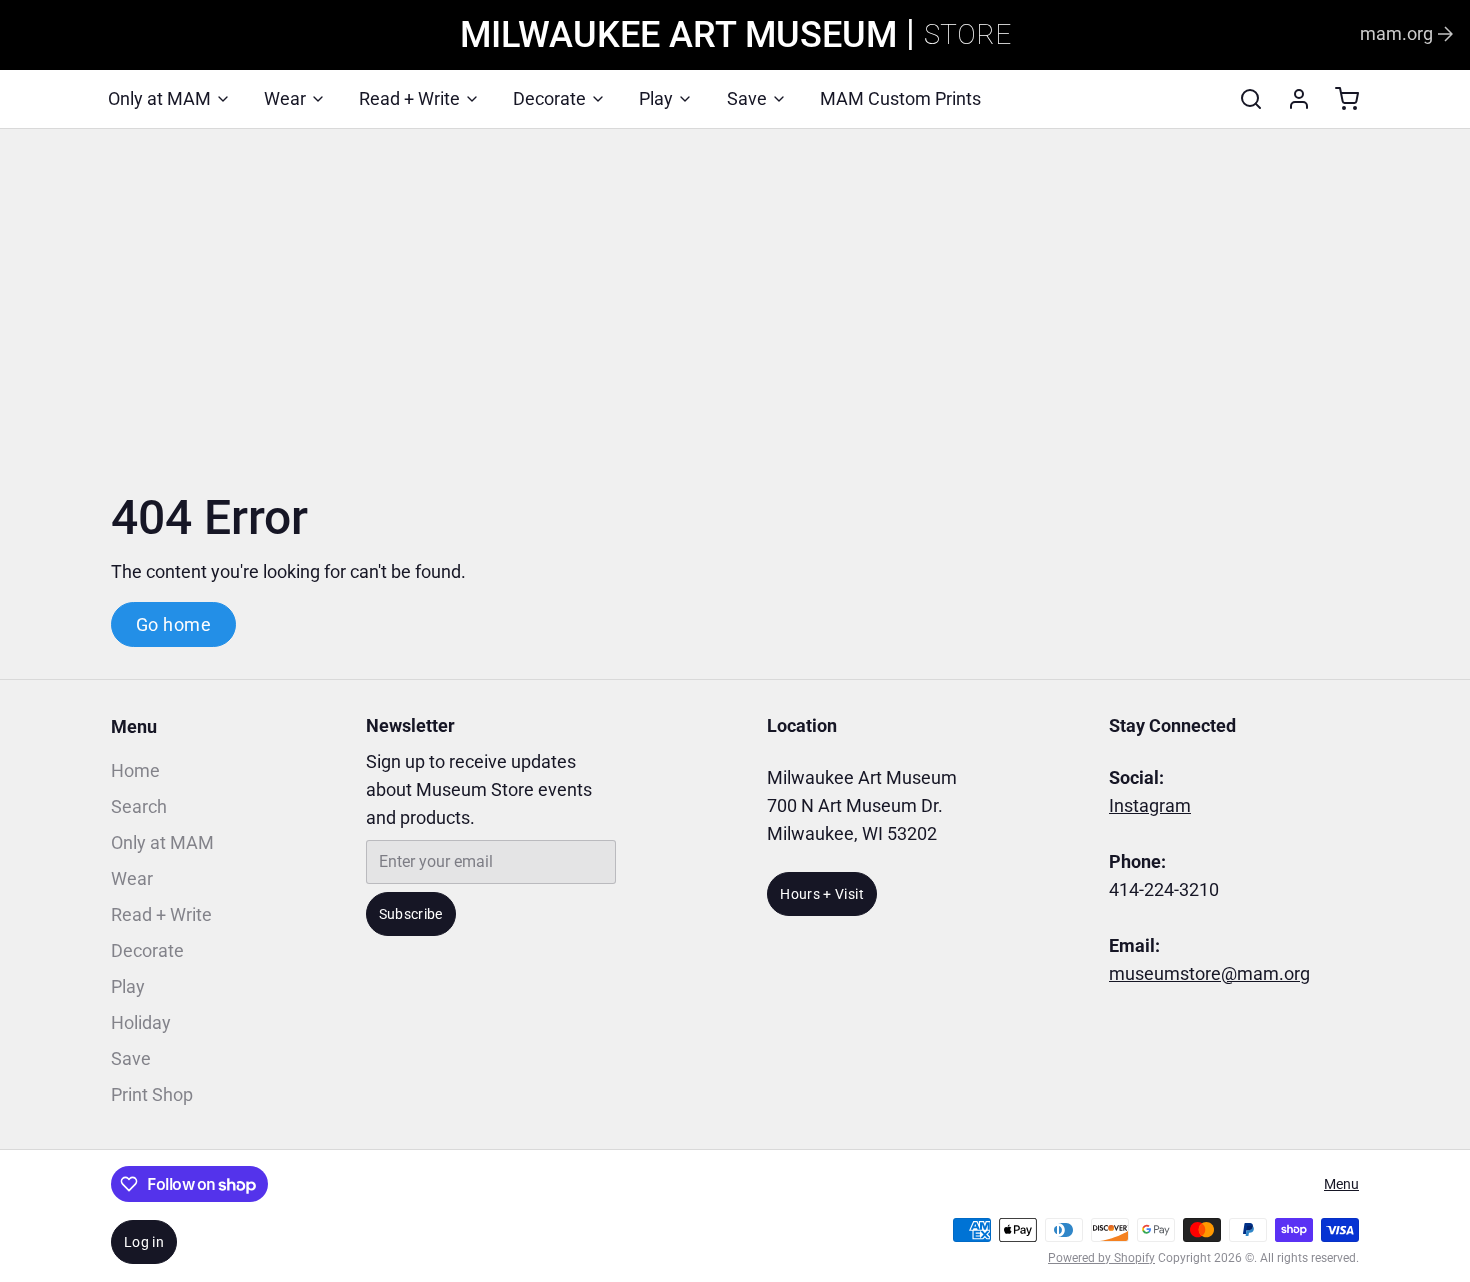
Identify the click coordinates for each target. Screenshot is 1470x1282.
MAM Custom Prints (900, 98)
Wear (285, 98)
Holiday (141, 1022)
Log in (144, 1242)
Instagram (1150, 805)
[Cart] (1339, 99)
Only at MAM (159, 98)
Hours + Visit (822, 894)
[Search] (1243, 99)
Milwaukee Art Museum (678, 35)
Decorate (549, 98)
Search (139, 806)
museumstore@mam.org (1209, 973)
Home (135, 770)
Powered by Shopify (1101, 1258)
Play (656, 98)
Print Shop (152, 1094)
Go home (173, 624)
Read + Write (409, 98)
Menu (134, 726)
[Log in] (1291, 99)
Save (747, 98)
